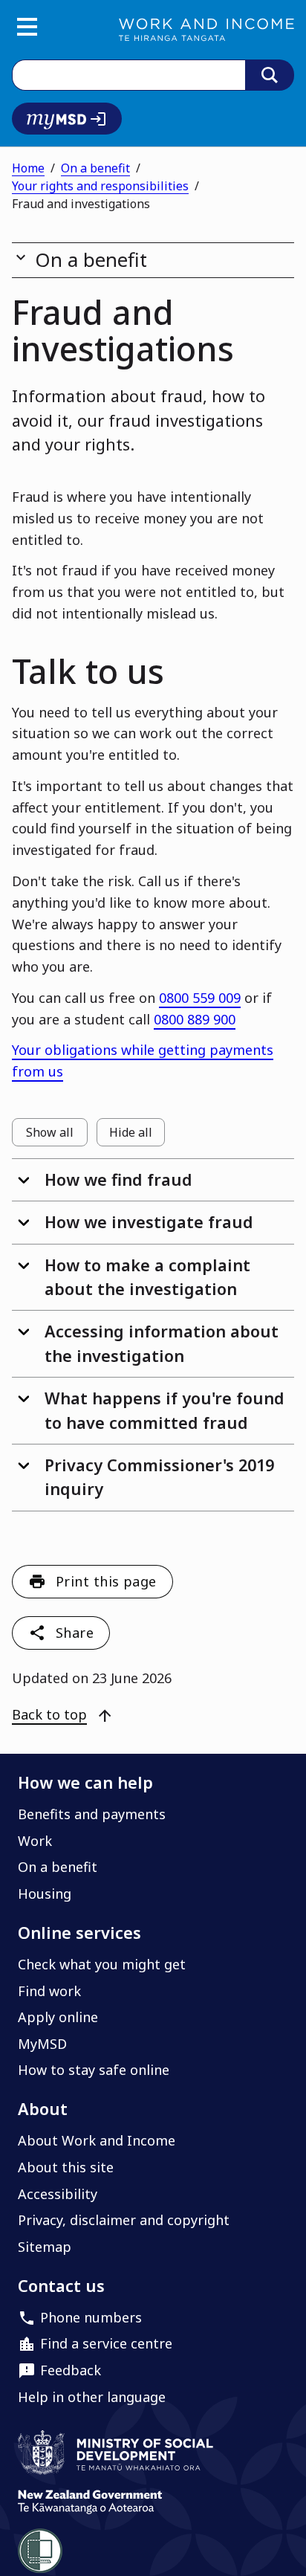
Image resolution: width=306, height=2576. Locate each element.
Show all (57, 1135)
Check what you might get (102, 1964)
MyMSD (42, 2044)
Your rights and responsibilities (100, 186)
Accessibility (58, 2194)
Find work (49, 1991)
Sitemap (45, 2247)
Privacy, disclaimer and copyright (124, 2220)
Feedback (71, 2370)
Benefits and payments (92, 1814)
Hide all (137, 1135)
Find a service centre (106, 2343)
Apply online (58, 2017)
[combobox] (128, 75)
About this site (66, 2167)
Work (35, 1841)
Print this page (106, 1581)
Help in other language (92, 2397)
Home (28, 168)
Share (75, 1633)
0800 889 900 (195, 1019)
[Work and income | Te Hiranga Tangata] (206, 30)
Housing (45, 1894)
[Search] (270, 75)
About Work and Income (97, 2140)
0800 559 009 (200, 998)
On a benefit (95, 168)
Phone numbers (91, 2317)
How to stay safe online (94, 2070)
